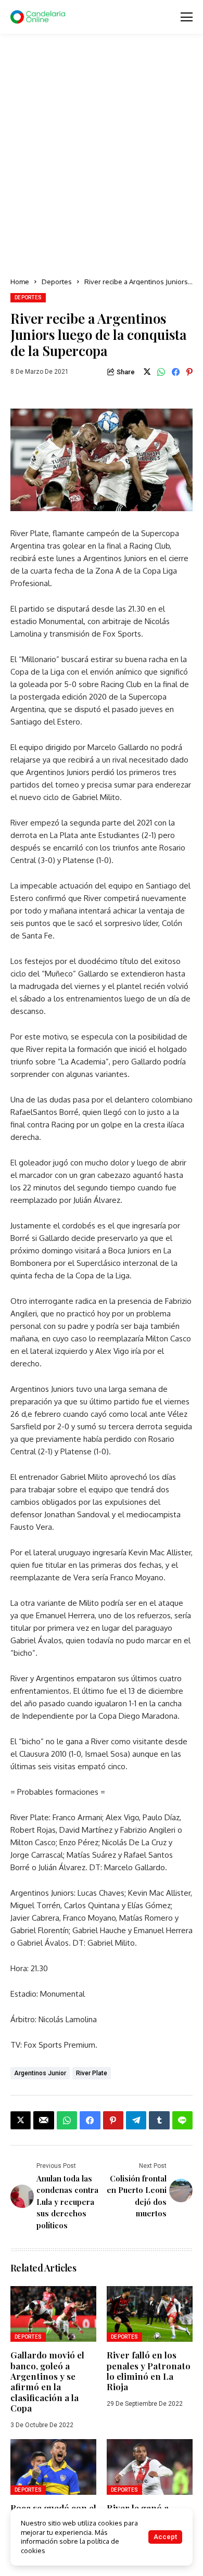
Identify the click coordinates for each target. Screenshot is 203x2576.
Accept (165, 2537)
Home (20, 282)
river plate (92, 2073)
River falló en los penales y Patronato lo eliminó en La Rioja (149, 2371)
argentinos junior (40, 2073)
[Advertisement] (102, 156)
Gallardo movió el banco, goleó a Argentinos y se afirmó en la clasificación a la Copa (47, 2381)
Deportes (57, 282)
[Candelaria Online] (39, 17)
